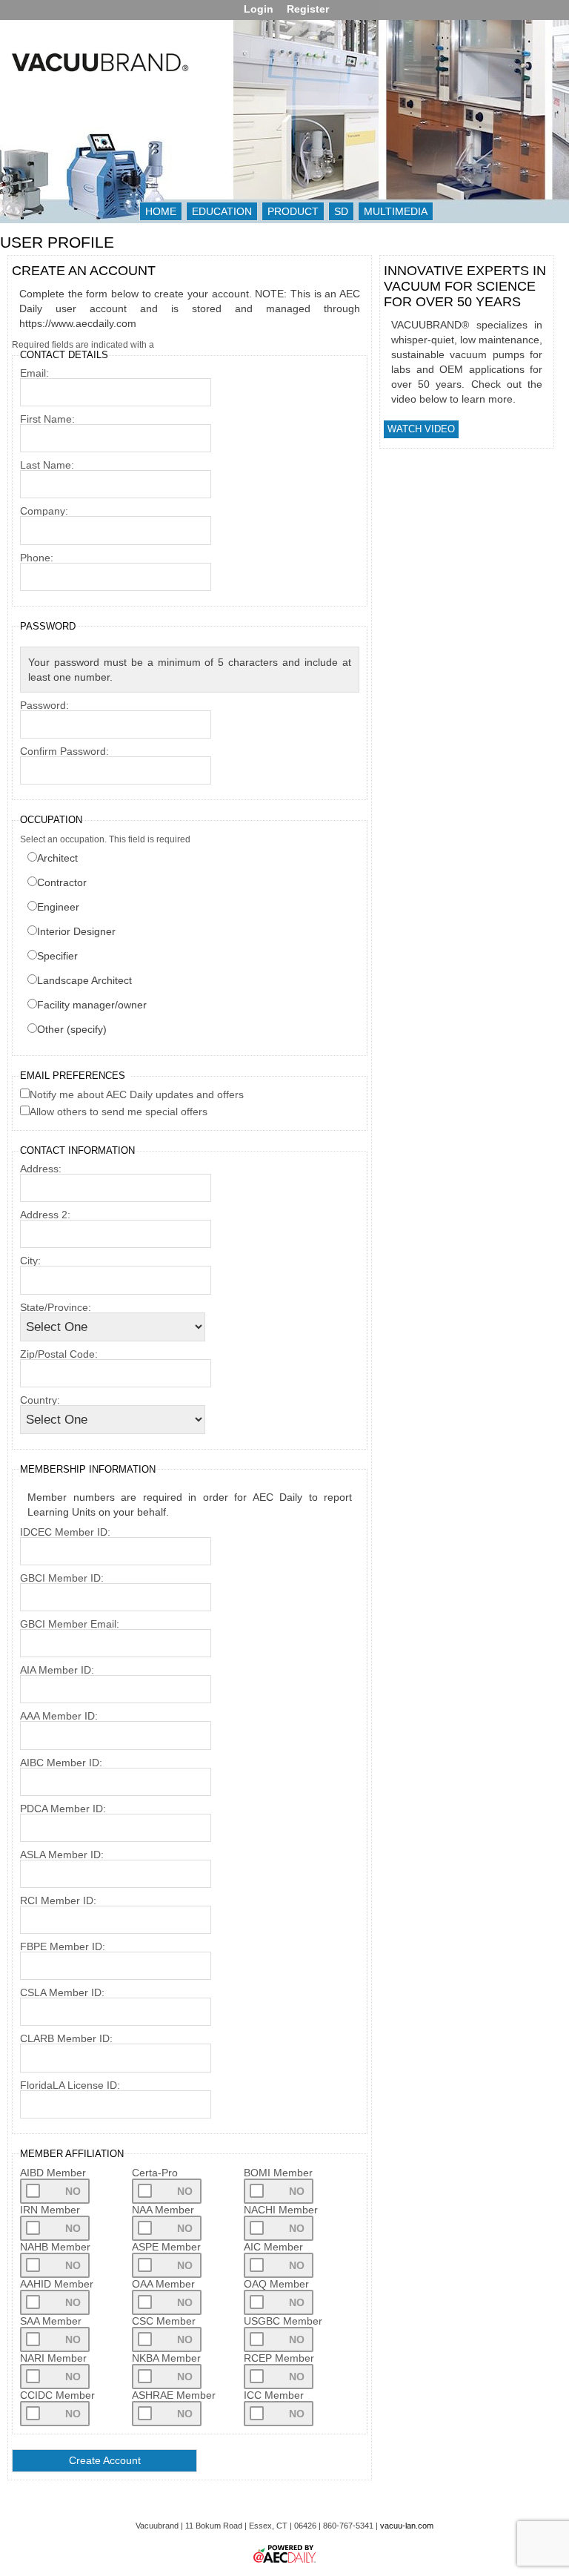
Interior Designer (76, 931)
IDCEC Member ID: (65, 1532)
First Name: (47, 419)
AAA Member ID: (59, 1716)
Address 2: (45, 1215)
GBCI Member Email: (70, 1624)
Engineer (58, 907)
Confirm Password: (64, 751)
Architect (57, 858)
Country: (40, 1400)
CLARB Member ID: (66, 2038)
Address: (41, 1169)
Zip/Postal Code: (59, 1354)
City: (30, 1261)
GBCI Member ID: (62, 1578)
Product (293, 211)
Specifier (57, 956)
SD (341, 211)
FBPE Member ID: (63, 1946)
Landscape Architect (84, 980)
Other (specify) (72, 1029)
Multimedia (396, 211)
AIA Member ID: (57, 1670)
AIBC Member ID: (61, 1763)
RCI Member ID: (58, 1900)
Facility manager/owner (92, 1005)
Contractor (62, 882)
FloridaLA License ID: (70, 2085)
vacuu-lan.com (407, 2526)
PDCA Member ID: (63, 1809)
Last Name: (47, 465)
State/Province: (56, 1307)
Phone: (37, 558)
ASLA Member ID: (62, 1855)
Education (222, 211)
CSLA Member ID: (62, 1992)
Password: (44, 705)
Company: (44, 511)
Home (161, 211)
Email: (34, 373)
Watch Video (421, 429)
